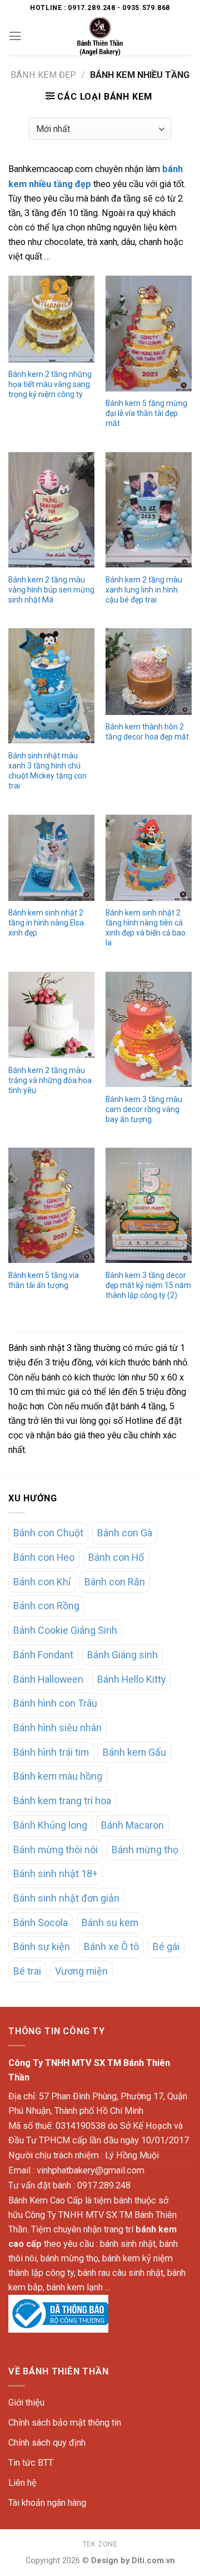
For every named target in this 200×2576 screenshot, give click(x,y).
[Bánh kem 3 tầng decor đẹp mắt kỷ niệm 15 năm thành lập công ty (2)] (149, 1205)
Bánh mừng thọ (145, 1850)
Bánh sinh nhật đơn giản (66, 1898)
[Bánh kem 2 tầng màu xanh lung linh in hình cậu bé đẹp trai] (149, 510)
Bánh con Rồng (46, 1606)
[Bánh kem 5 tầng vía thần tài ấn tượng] (51, 1205)
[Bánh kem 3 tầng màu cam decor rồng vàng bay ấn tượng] (149, 1029)
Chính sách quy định (47, 2443)
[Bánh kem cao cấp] (100, 36)
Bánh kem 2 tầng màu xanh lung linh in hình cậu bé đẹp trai (144, 590)
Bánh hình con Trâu (55, 1703)
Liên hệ (22, 2483)
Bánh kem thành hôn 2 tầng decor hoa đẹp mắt (147, 732)
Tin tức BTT (31, 2463)
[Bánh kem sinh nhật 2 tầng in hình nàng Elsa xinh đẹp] (51, 858)
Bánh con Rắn (115, 1582)
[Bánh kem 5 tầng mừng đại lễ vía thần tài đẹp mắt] (149, 333)
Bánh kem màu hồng (58, 1776)
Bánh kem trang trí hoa (62, 1801)
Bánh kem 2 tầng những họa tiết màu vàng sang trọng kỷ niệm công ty (50, 384)
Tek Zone (100, 2544)
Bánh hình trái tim (51, 1752)
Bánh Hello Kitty (131, 1679)
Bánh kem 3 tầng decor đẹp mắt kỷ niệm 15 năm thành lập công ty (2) (148, 1285)
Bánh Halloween (48, 1679)
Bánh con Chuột (48, 1533)
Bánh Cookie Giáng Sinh (65, 1630)
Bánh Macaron (132, 1825)
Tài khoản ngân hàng (47, 2503)
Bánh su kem (110, 1923)
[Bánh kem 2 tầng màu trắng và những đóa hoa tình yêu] (51, 1015)
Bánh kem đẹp (43, 75)
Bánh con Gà (125, 1533)
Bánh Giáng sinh (122, 1655)
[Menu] (15, 36)
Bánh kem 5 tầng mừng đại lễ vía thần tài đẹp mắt (146, 413)
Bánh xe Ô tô (111, 1946)
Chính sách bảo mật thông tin (65, 2423)
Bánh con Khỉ (42, 1582)
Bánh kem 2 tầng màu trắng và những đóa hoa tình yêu (50, 1080)
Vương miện (81, 1971)
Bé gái (166, 1946)
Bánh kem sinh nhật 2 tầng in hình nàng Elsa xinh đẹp (46, 923)
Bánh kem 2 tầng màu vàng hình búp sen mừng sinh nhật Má (51, 590)
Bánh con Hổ (116, 1557)
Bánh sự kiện (42, 1946)
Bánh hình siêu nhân (57, 1728)
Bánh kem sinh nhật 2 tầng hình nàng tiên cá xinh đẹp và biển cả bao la (146, 928)
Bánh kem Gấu (134, 1752)
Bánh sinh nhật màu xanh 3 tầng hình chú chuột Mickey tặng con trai (47, 771)
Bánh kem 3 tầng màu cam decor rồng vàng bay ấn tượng (144, 1109)
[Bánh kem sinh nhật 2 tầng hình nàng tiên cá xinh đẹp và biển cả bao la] (149, 858)
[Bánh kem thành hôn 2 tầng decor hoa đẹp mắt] (149, 671)
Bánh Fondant (43, 1655)
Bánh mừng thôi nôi (56, 1850)
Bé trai (27, 1971)
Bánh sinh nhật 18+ (56, 1874)
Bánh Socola (41, 1923)
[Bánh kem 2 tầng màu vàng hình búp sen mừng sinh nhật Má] (51, 510)
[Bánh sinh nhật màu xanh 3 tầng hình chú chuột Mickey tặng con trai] (51, 686)
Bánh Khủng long (50, 1825)
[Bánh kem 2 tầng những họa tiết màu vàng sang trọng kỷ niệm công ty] (51, 319)
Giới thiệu (26, 2403)
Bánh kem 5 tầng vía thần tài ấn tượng (44, 1280)
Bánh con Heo (44, 1557)
